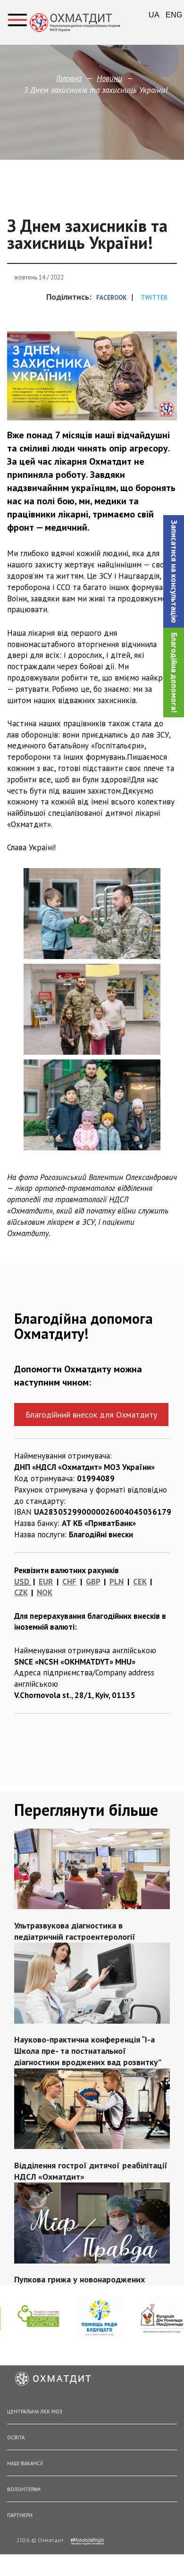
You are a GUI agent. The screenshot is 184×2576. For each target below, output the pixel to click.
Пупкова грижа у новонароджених (79, 2280)
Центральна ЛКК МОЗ (35, 2412)
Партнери (20, 2515)
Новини (109, 78)
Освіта (16, 2437)
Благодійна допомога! (174, 673)
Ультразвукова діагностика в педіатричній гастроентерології (75, 1931)
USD (22, 1582)
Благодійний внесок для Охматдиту (91, 1415)
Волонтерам (24, 2489)
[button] (174, 571)
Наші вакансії (25, 2463)
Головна (69, 78)
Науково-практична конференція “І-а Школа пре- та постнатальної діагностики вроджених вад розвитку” (88, 2051)
